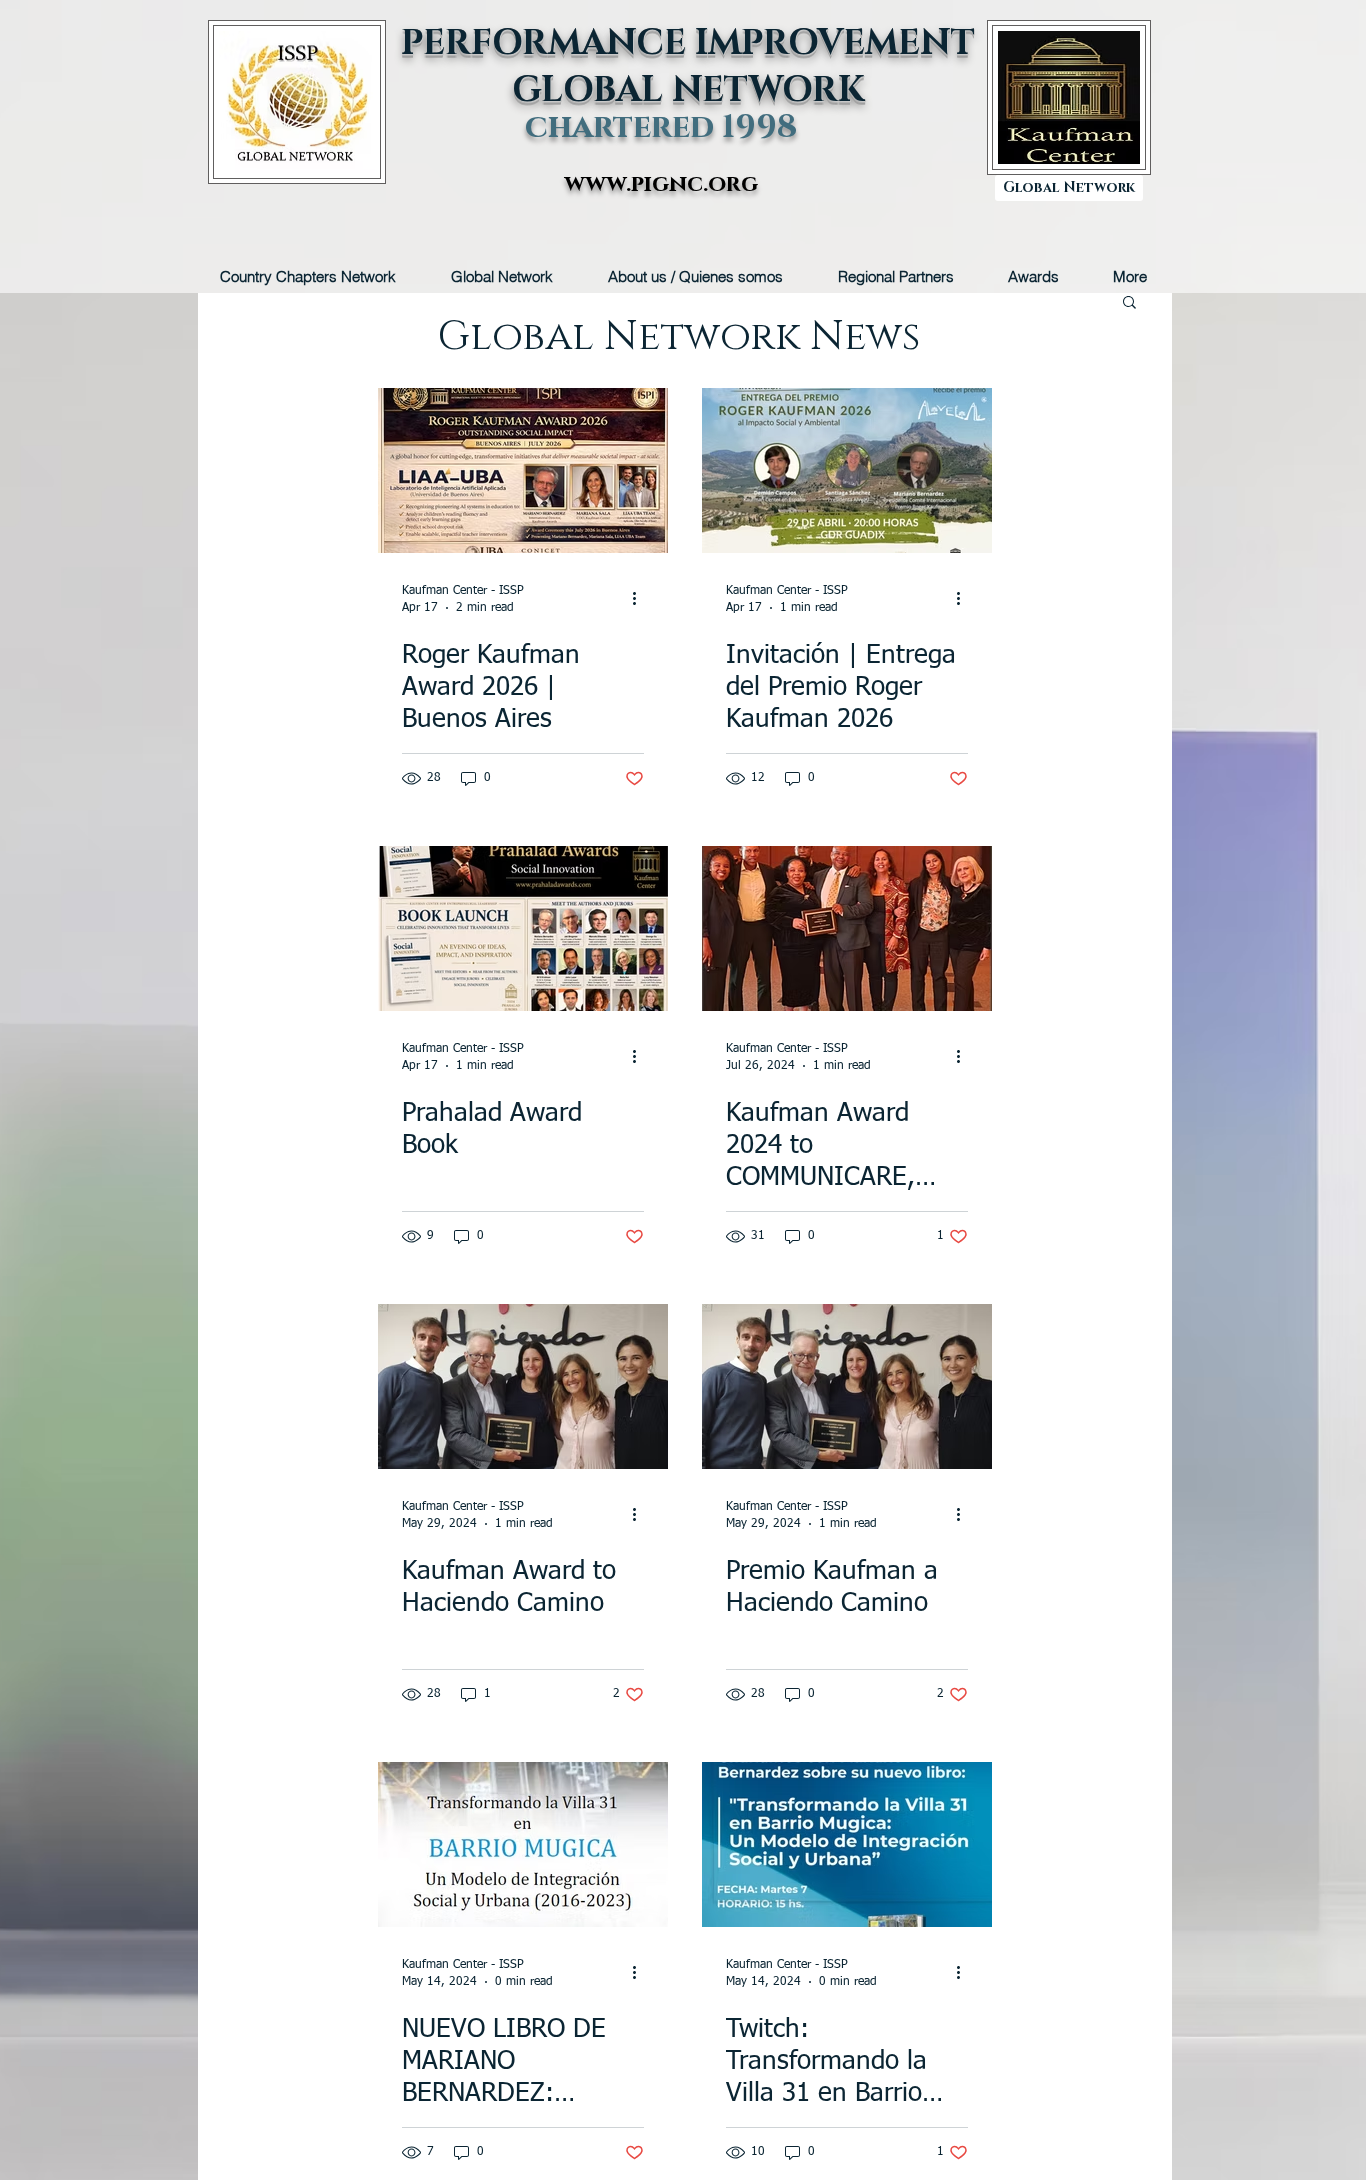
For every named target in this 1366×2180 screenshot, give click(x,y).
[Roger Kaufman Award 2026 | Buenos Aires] (523, 470)
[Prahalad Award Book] (523, 928)
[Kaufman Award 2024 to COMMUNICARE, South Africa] (847, 928)
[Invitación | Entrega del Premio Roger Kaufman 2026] (847, 470)
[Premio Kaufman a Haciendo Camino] (847, 1386)
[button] (1129, 303)
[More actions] (641, 598)
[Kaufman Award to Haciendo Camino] (523, 1386)
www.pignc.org (661, 184)
